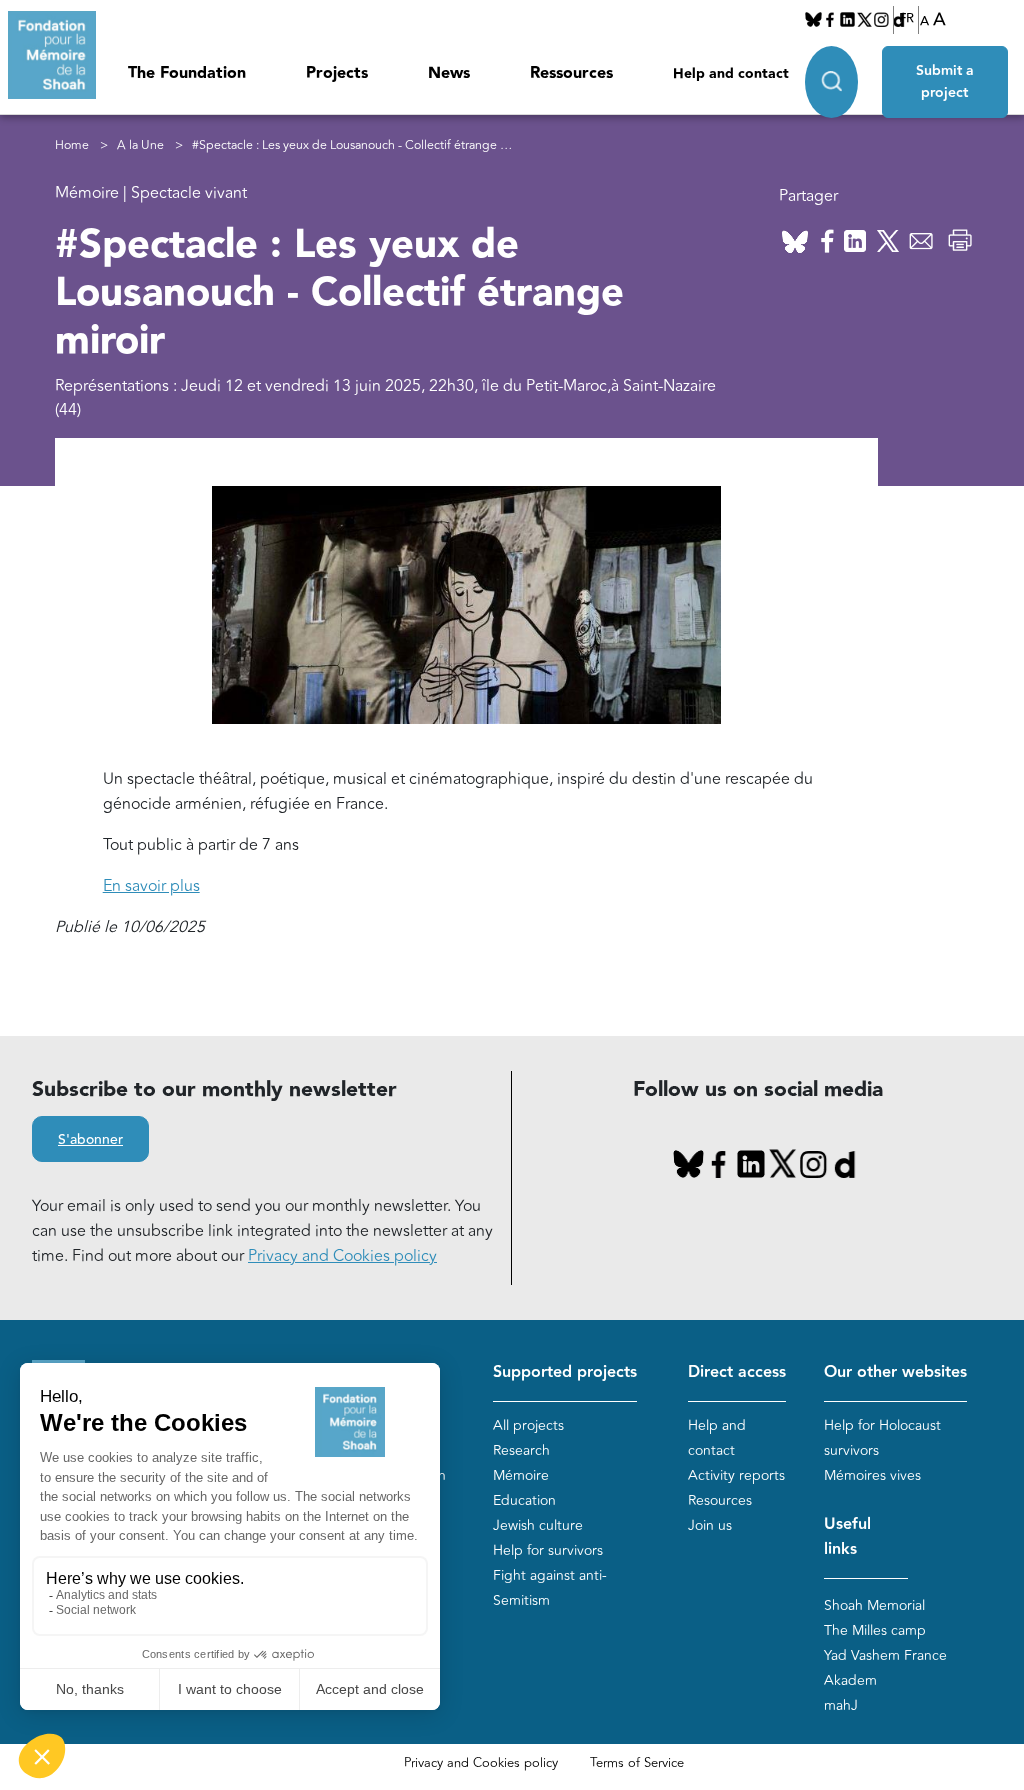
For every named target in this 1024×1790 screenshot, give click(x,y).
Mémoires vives (872, 1475)
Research (521, 1450)
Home (72, 145)
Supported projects (565, 1372)
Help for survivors (548, 1550)
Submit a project (945, 82)
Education (524, 1500)
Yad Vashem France (885, 1655)
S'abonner (90, 1140)
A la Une (140, 145)
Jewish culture (538, 1525)
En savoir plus (151, 886)
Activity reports (736, 1475)
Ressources (571, 73)
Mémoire (521, 1475)
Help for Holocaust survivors (882, 1438)
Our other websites (895, 1372)
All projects (528, 1425)
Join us (710, 1525)
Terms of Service (637, 1763)
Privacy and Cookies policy (342, 1256)
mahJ (841, 1705)
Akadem (850, 1680)
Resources (720, 1500)
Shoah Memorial (874, 1605)
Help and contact (731, 74)
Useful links (847, 1537)
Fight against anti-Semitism (550, 1588)
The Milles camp (875, 1630)
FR (906, 19)
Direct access (737, 1372)
